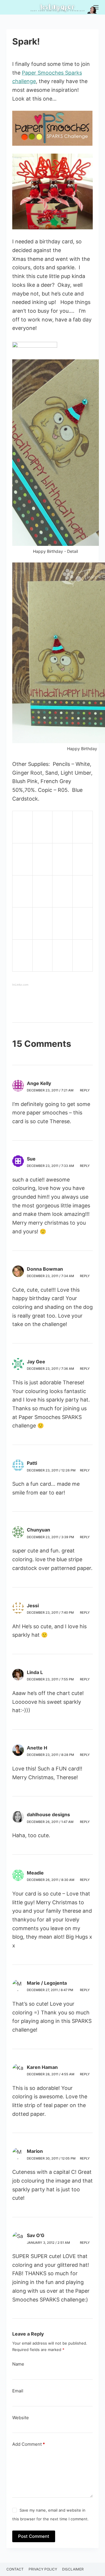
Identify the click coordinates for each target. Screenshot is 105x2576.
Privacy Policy (43, 2569)
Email (18, 2391)
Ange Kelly (39, 1083)
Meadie (35, 1873)
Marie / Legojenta (47, 1983)
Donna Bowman (45, 1269)
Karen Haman (42, 2067)
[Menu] (96, 7)
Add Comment (29, 2444)
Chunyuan (38, 1530)
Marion (35, 2151)
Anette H (37, 1748)
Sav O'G (36, 2235)
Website (21, 2418)
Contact (15, 2569)
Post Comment (34, 2536)
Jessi (33, 1606)
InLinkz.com (20, 985)
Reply (85, 1090)
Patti (32, 1463)
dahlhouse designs (48, 1814)
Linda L (35, 1672)
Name (18, 2364)
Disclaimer (73, 2569)
